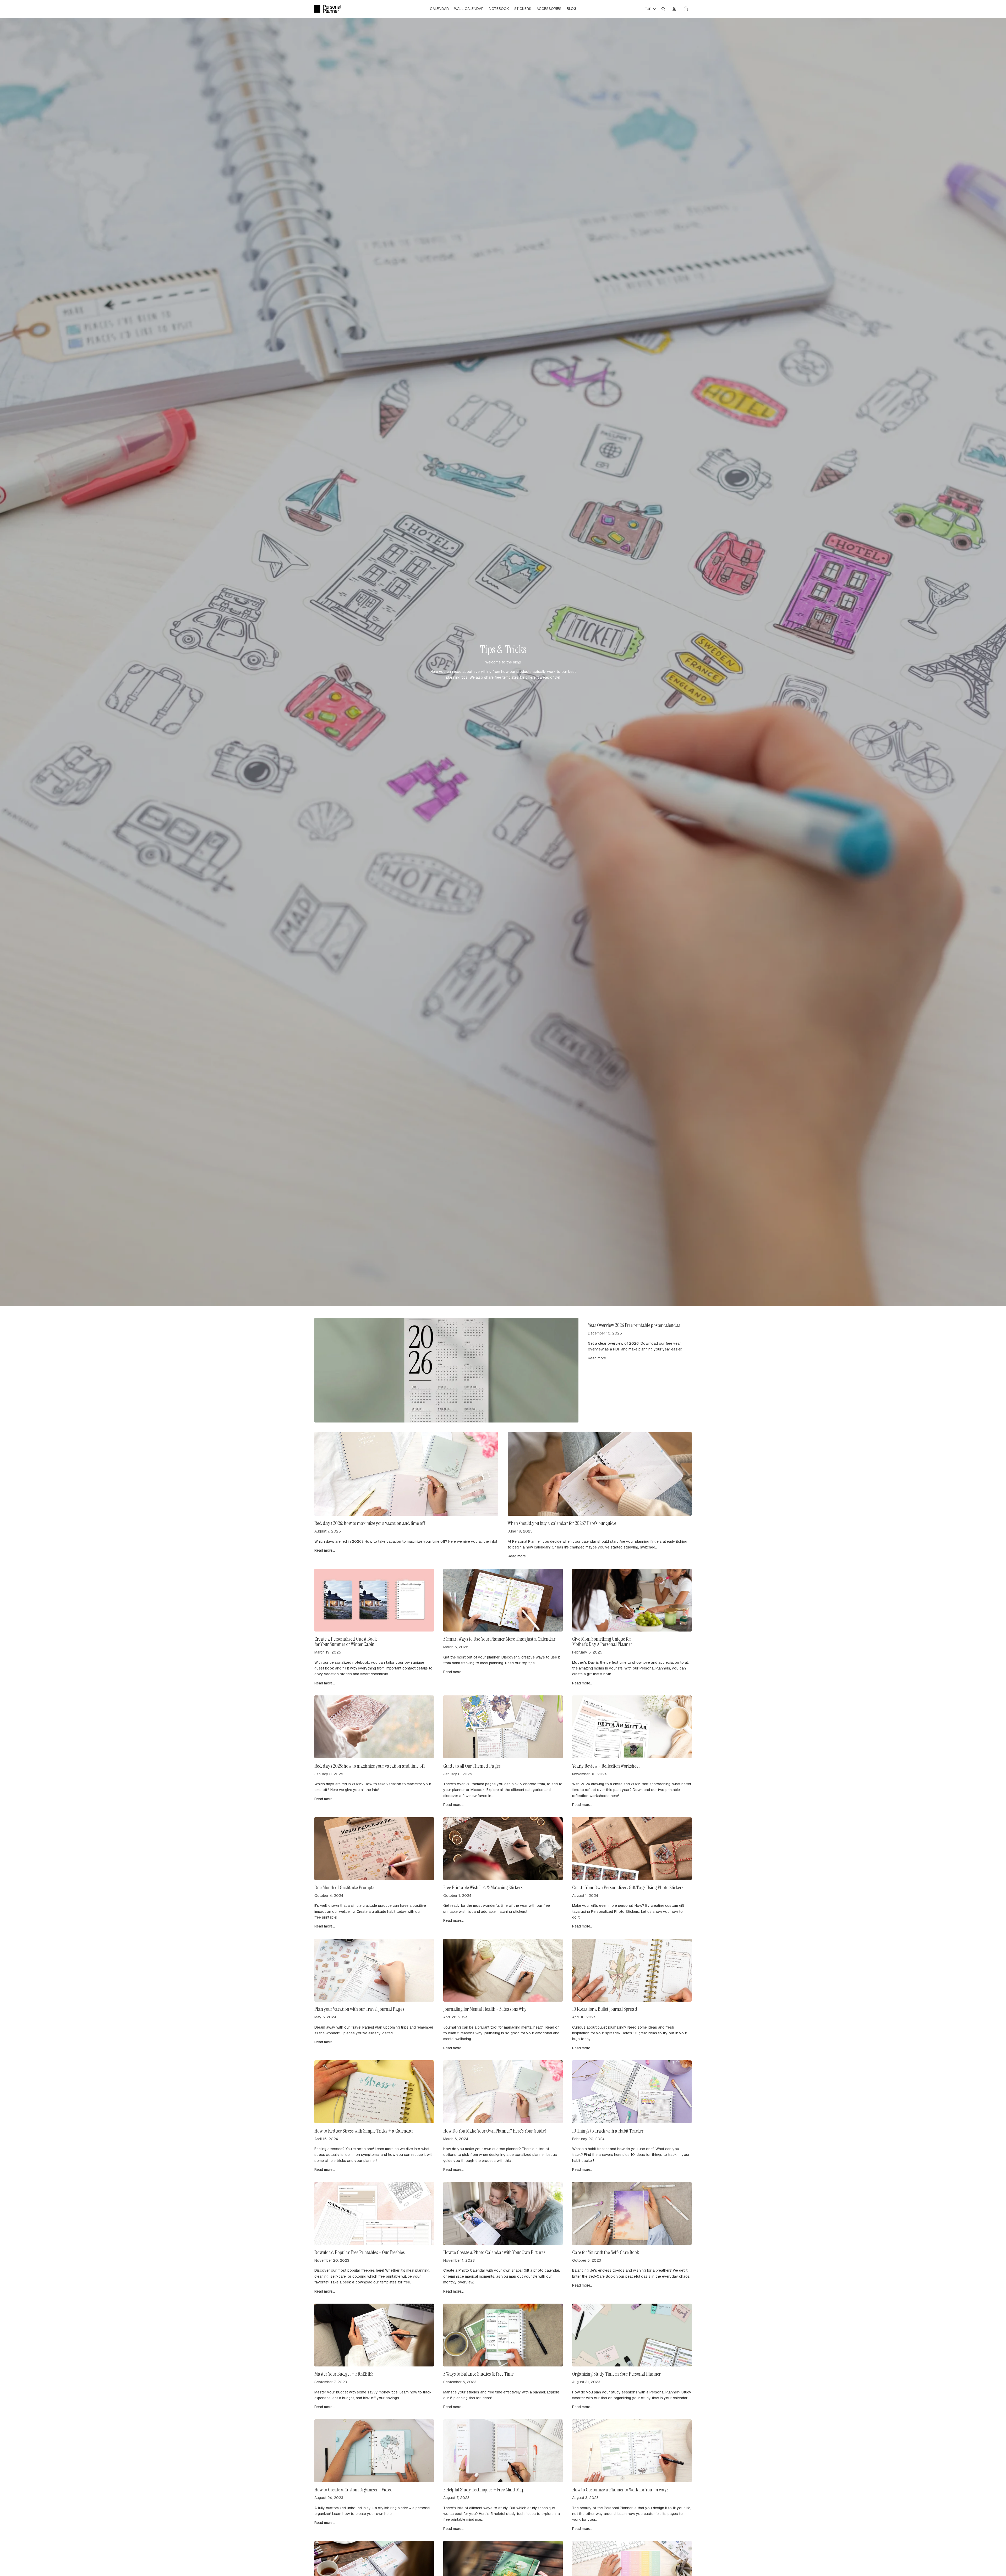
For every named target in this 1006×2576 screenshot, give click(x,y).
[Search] (663, 9)
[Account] (674, 9)
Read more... (598, 1358)
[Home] (328, 9)
